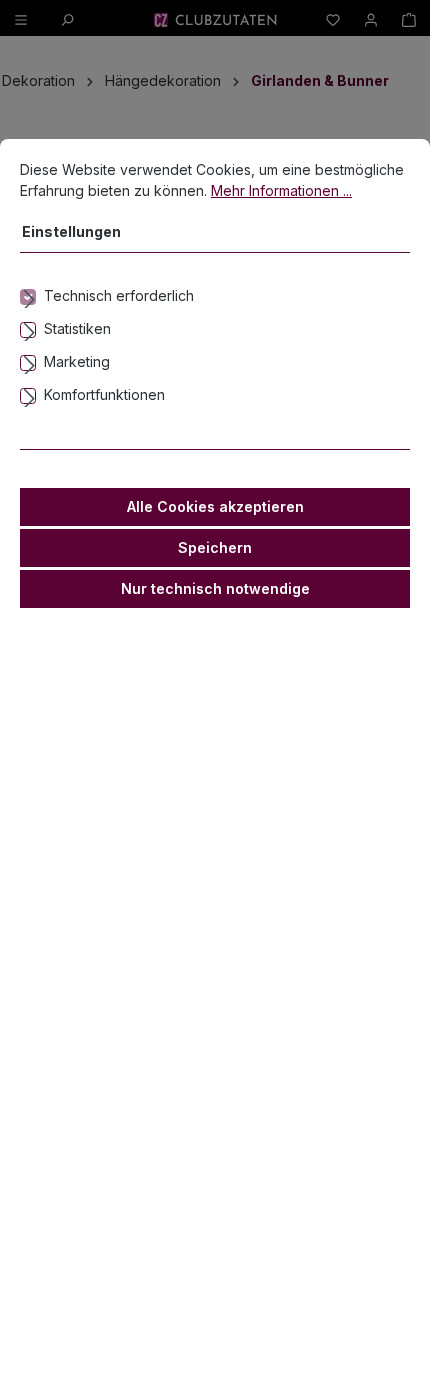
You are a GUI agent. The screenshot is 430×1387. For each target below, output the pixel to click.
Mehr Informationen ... (281, 190)
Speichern (215, 547)
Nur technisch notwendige (215, 588)
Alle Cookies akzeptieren (215, 506)
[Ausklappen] (215, 296)
